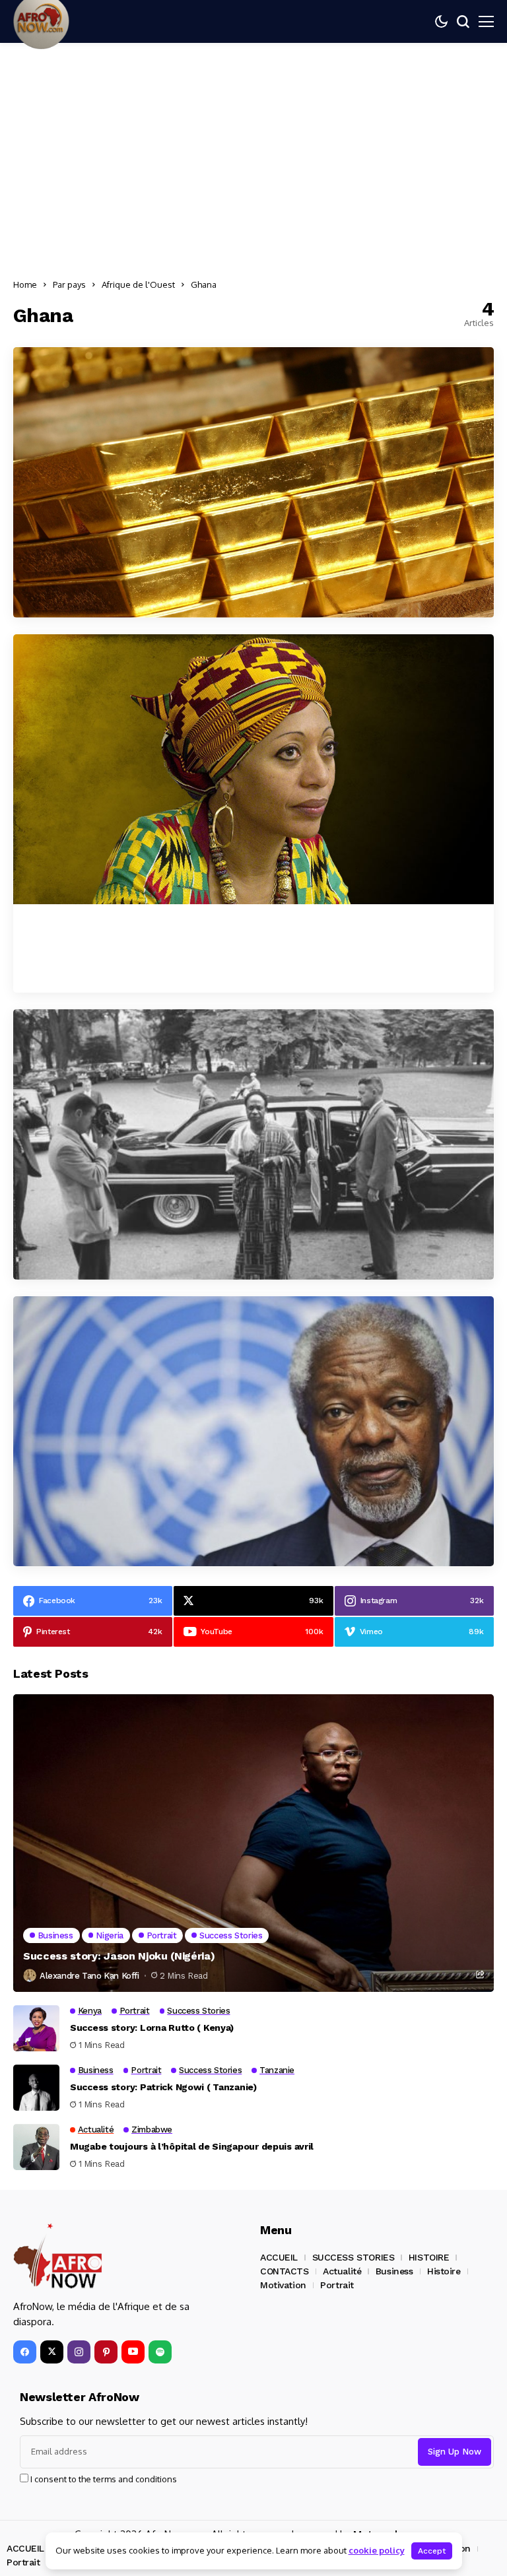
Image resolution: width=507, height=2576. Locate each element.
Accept (432, 2551)
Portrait (337, 2285)
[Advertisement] (253, 162)
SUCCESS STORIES (354, 2257)
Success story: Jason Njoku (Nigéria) (119, 1956)
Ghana (204, 284)
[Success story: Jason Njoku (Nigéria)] (253, 1843)
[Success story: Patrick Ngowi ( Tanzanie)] (36, 2088)
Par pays (69, 284)
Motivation (283, 2285)
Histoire (444, 2271)
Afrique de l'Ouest (138, 284)
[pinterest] (106, 2352)
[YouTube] (133, 2352)
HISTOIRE (429, 2257)
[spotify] (160, 2352)
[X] (52, 2352)
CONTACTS (285, 2271)
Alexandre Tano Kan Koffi (89, 1976)
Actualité (342, 2271)
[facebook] (25, 2352)
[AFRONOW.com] (58, 2256)
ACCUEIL (279, 2257)
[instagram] (79, 2352)
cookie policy (377, 2550)
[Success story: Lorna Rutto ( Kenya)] (36, 2028)
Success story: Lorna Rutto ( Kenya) (152, 2028)
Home (25, 284)
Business (394, 2271)
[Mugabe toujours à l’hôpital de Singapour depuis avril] (36, 2147)
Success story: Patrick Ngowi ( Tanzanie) (163, 2087)
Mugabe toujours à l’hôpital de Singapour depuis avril (192, 2146)
